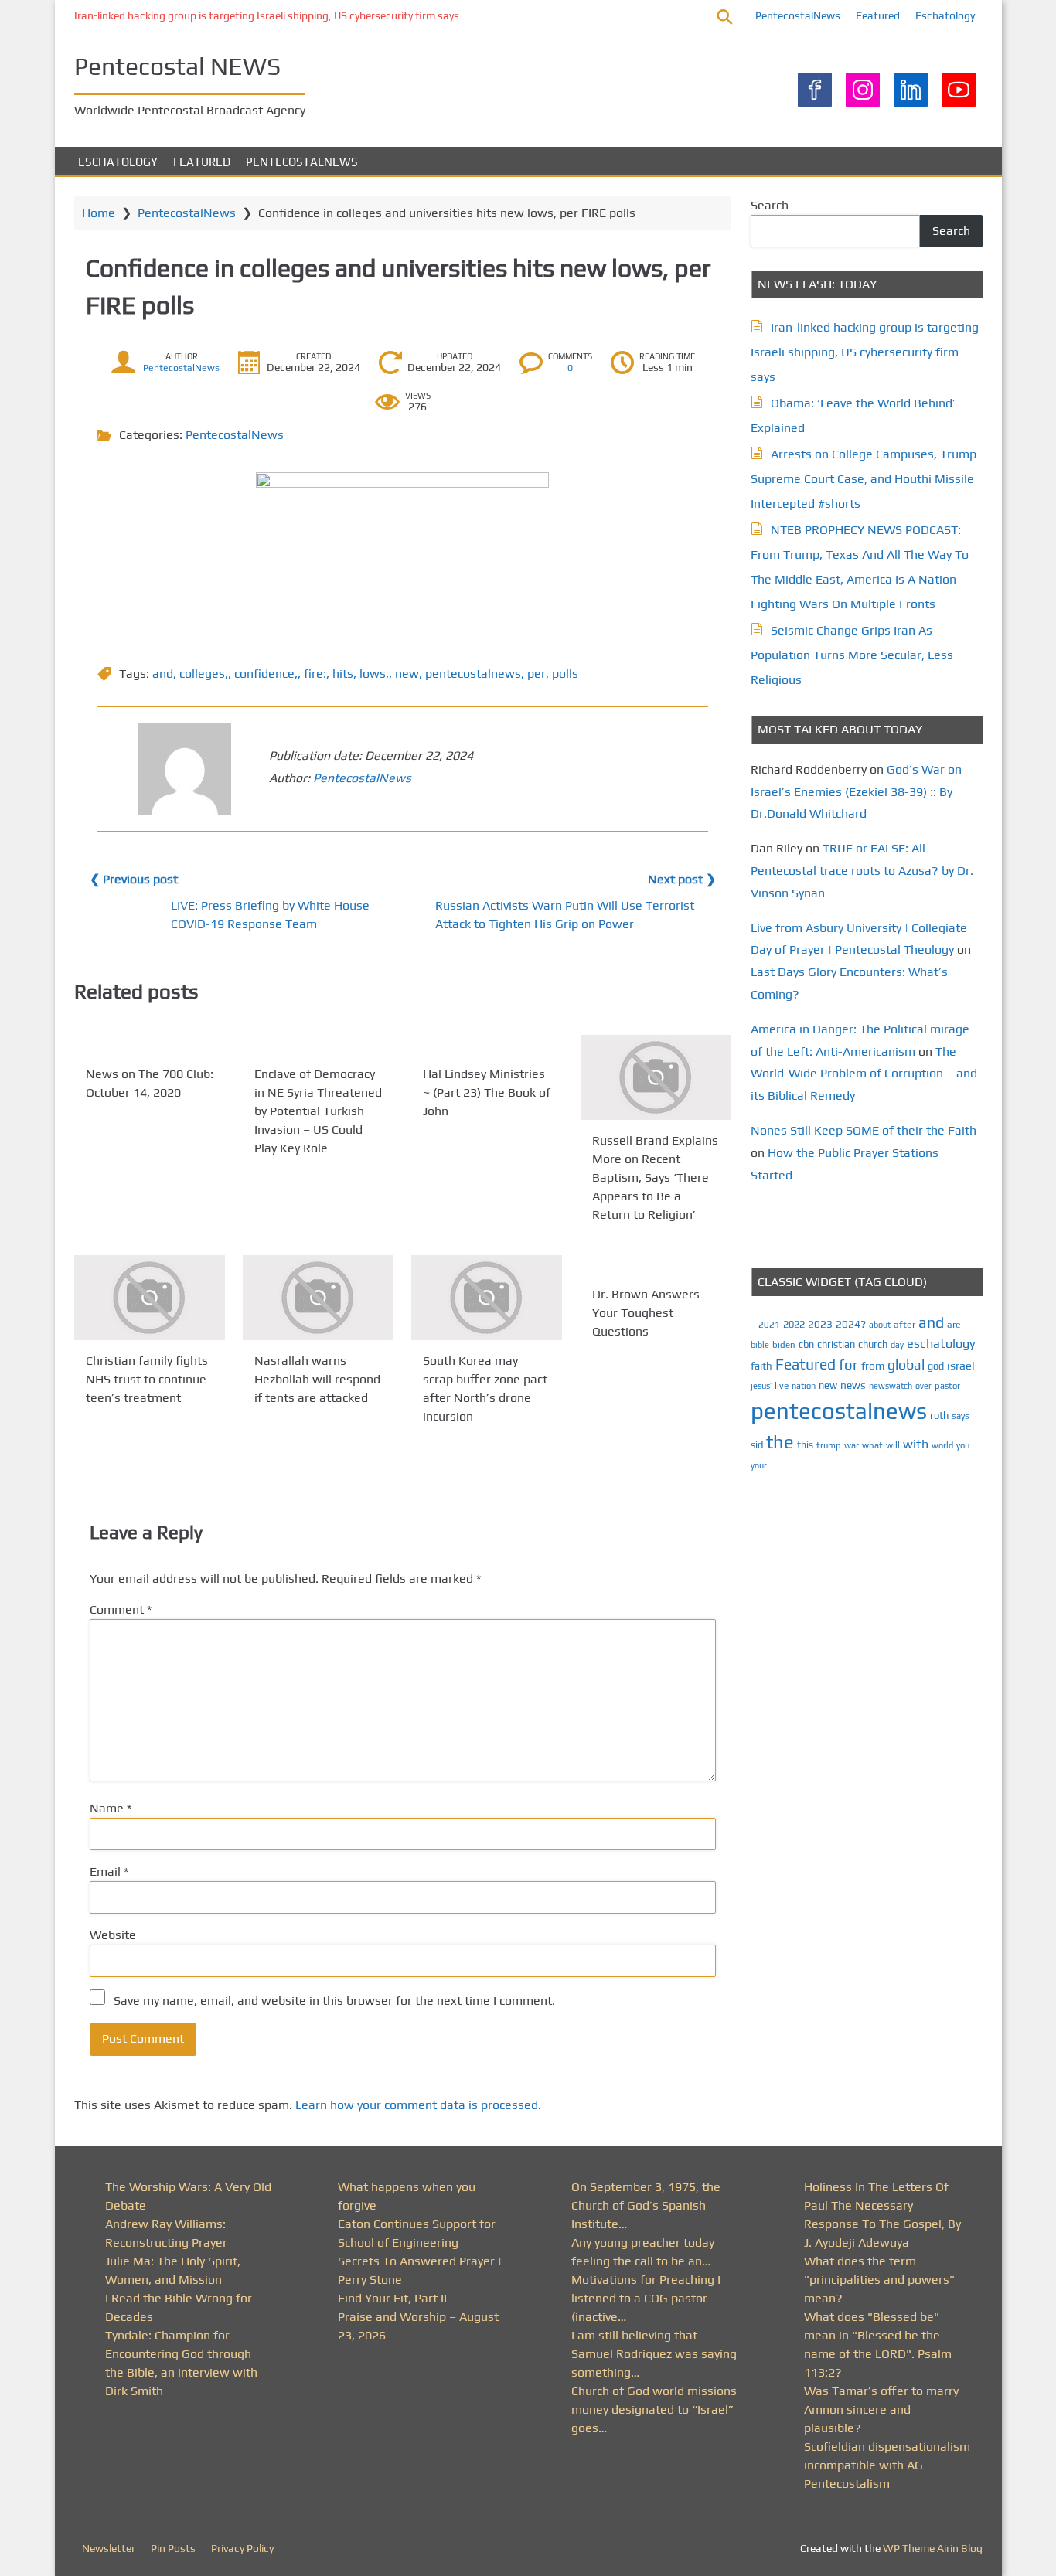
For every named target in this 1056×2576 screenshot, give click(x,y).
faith (761, 1366)
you (963, 1445)
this (805, 1445)
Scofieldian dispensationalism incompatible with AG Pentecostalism (887, 2465)
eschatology (941, 1344)
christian (836, 1344)
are (954, 1325)
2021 (769, 1325)
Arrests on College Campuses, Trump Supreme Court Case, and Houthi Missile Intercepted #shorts (864, 479)
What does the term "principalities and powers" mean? (879, 2280)
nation (804, 1386)
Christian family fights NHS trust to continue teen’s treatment (147, 1379)
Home (99, 213)
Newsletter (109, 2548)
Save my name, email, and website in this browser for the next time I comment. (334, 2001)
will (893, 1445)
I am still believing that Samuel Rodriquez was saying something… (654, 2354)
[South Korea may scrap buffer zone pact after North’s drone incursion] (487, 1298)
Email (109, 1872)
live (782, 1386)
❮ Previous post (134, 879)
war (852, 1445)
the (780, 1442)
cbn (806, 1344)
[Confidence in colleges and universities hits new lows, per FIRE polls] (403, 555)
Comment (121, 1610)
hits (343, 674)
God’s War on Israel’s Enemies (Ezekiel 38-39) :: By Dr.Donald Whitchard (856, 792)
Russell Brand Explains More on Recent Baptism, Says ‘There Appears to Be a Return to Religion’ (655, 1177)
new (407, 674)
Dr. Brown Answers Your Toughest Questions (646, 1313)
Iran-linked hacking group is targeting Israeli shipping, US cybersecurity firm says (267, 15)
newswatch (891, 1386)
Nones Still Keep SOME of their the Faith (864, 1130)
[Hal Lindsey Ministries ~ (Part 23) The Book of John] (487, 1044)
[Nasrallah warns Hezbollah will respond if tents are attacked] (318, 1298)
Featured (878, 15)
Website (113, 1935)
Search (770, 205)
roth (939, 1416)
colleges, (204, 674)
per (537, 674)
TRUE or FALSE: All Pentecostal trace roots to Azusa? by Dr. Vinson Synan (862, 871)
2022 (794, 1324)
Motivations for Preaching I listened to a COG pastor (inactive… (646, 2298)
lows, (374, 674)
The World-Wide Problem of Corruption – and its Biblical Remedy (864, 1074)
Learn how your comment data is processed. (418, 2105)
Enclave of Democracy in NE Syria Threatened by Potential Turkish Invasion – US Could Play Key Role (318, 1111)
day (897, 1345)
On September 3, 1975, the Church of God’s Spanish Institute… (646, 2205)
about (880, 1325)
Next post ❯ (682, 879)
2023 (820, 1324)
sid (757, 1445)
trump (829, 1445)
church (873, 1344)
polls (565, 674)
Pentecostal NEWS (177, 66)
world (942, 1445)
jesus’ (761, 1385)
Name (111, 1808)
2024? (851, 1324)
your (759, 1465)
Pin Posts (173, 2548)
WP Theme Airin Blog (933, 2548)
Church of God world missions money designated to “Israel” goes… (654, 2409)
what (872, 1445)
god (936, 1366)
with (916, 1444)
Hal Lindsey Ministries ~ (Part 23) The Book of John (487, 1092)
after (904, 1325)
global (906, 1365)
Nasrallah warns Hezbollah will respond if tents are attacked (317, 1379)
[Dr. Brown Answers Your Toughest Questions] (656, 1264)
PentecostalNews (798, 15)
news (853, 1385)
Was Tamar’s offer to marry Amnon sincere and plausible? (881, 2409)
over (923, 1386)
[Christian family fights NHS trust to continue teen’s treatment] (150, 1298)
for (848, 1365)
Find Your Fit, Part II (392, 2298)
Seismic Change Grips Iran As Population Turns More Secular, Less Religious (852, 655)
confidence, (266, 674)
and (163, 674)
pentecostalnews (473, 674)
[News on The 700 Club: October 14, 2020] (150, 1044)
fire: (315, 674)
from (873, 1366)
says (961, 1416)
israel (961, 1365)
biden (784, 1345)
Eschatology (945, 15)
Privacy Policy (242, 2548)
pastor (947, 1385)
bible (760, 1345)
